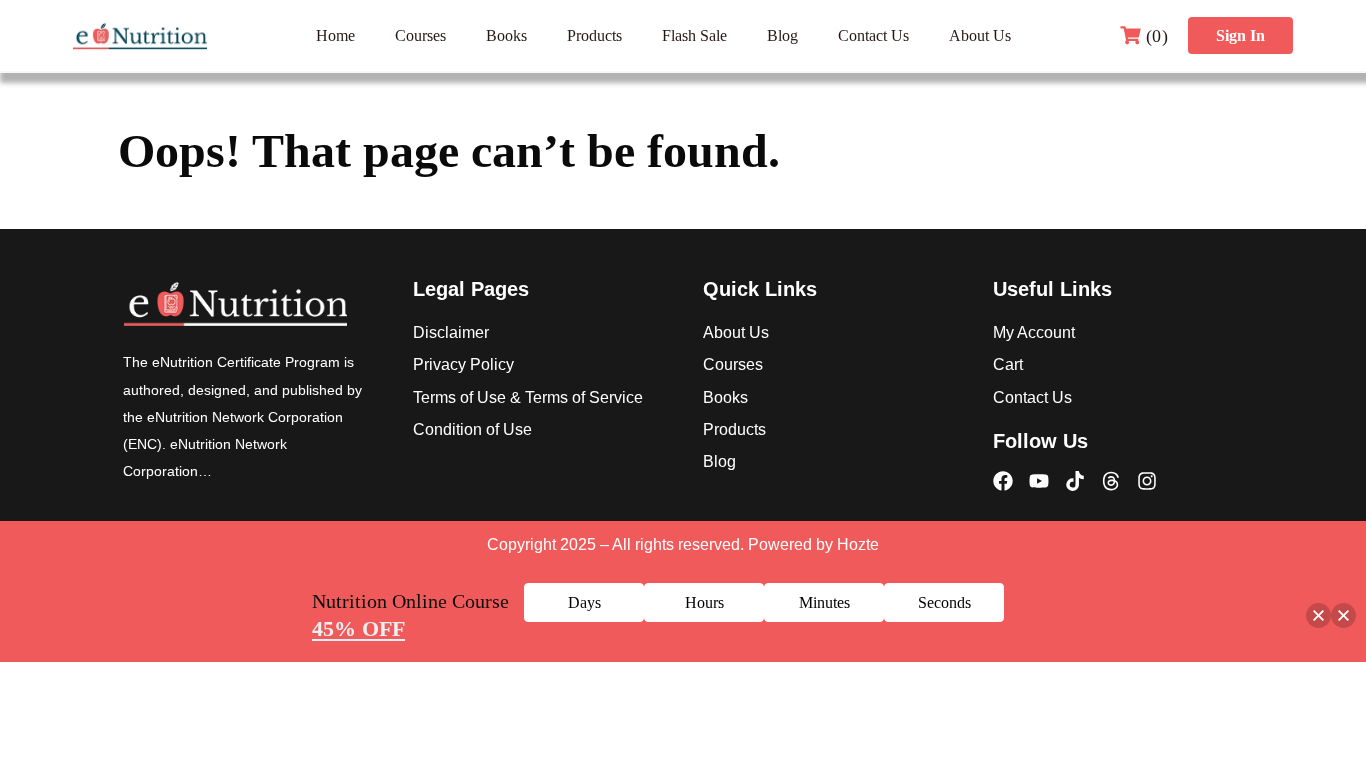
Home (335, 35)
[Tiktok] (1075, 481)
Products (594, 35)
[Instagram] (1147, 481)
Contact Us (873, 35)
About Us (980, 35)
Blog (782, 35)
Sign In (1240, 35)
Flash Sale (694, 35)
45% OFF (358, 628)
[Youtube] (1039, 481)
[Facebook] (1003, 481)
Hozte (858, 544)
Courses (420, 35)
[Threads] (1111, 481)
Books (506, 35)
